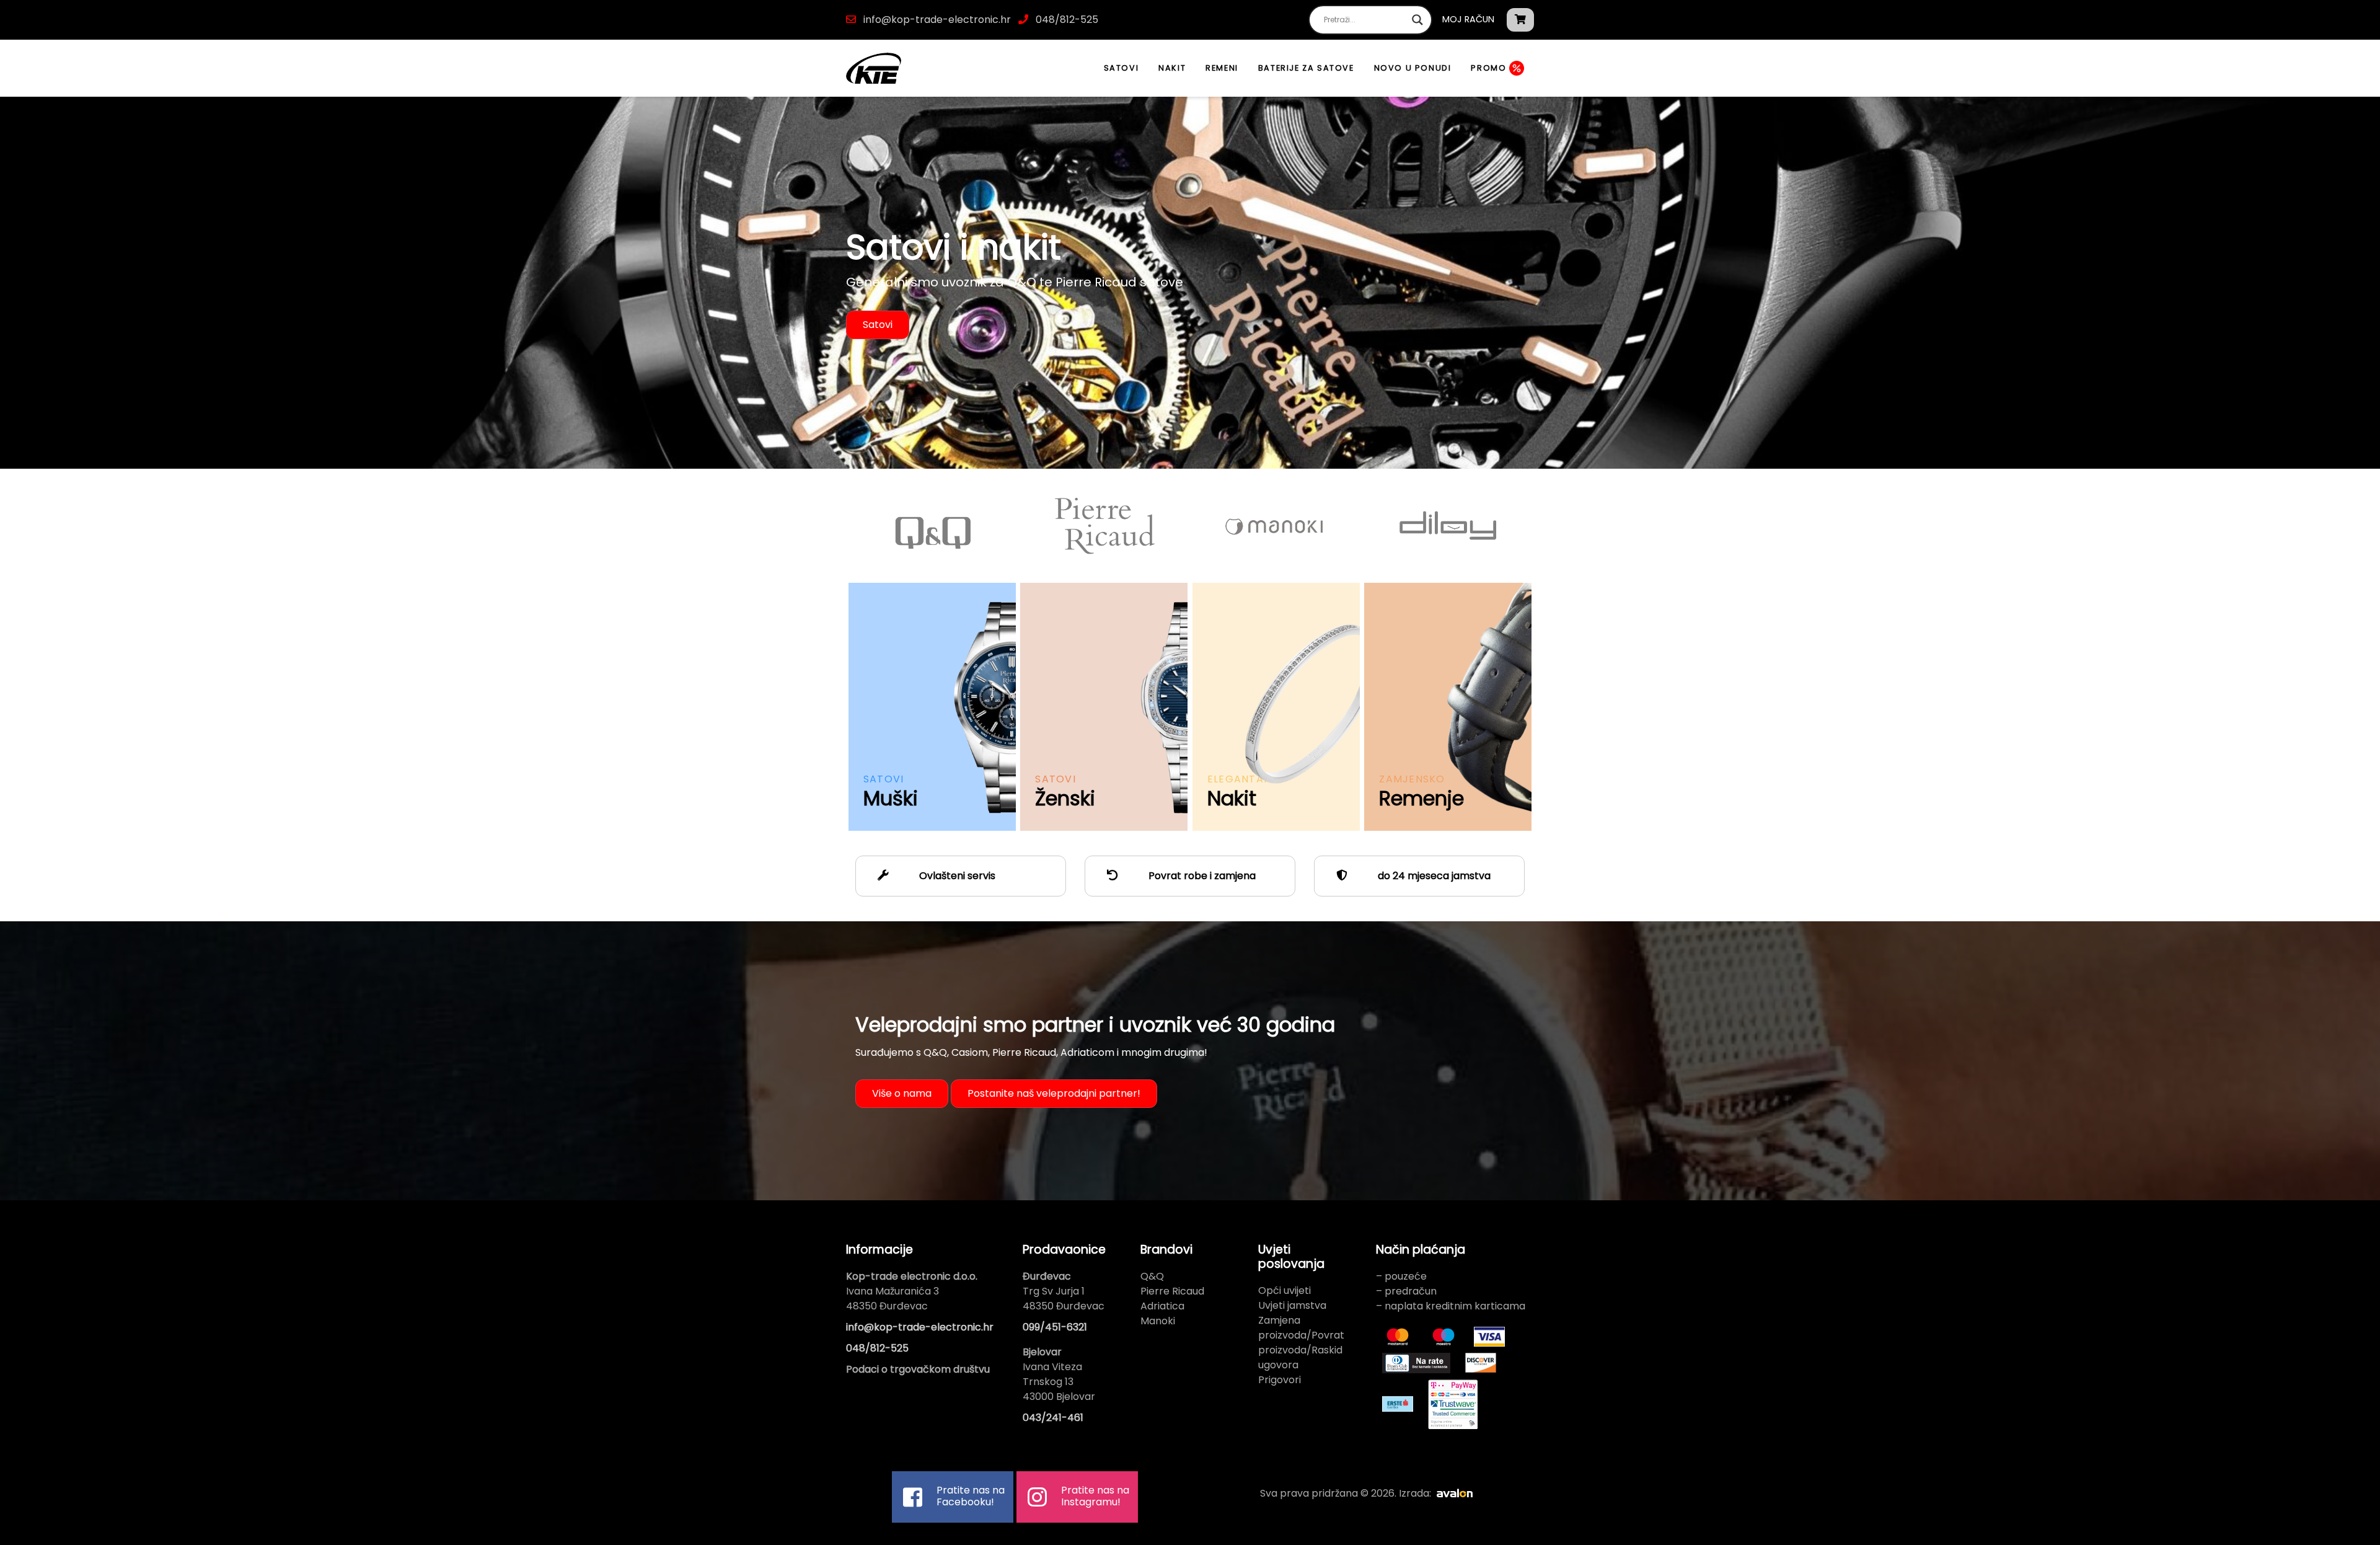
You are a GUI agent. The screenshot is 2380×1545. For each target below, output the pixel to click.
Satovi (1122, 68)
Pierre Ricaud (1172, 1291)
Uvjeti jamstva (1292, 1305)
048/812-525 (1066, 20)
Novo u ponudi (1413, 68)
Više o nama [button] (902, 1093)
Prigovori (1280, 1380)
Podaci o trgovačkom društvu (918, 1369)
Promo (1490, 68)
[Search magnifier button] (1417, 20)
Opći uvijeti (1285, 1290)
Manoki (1158, 1321)
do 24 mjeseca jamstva (1433, 876)
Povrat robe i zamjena (1201, 876)
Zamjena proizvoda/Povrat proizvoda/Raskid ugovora (1301, 1343)
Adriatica (1162, 1306)
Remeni (1222, 68)
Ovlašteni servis (956, 876)
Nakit (1172, 68)
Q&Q (1152, 1276)
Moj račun (1468, 19)
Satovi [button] (878, 325)
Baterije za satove (1306, 68)
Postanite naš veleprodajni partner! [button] (1054, 1093)
